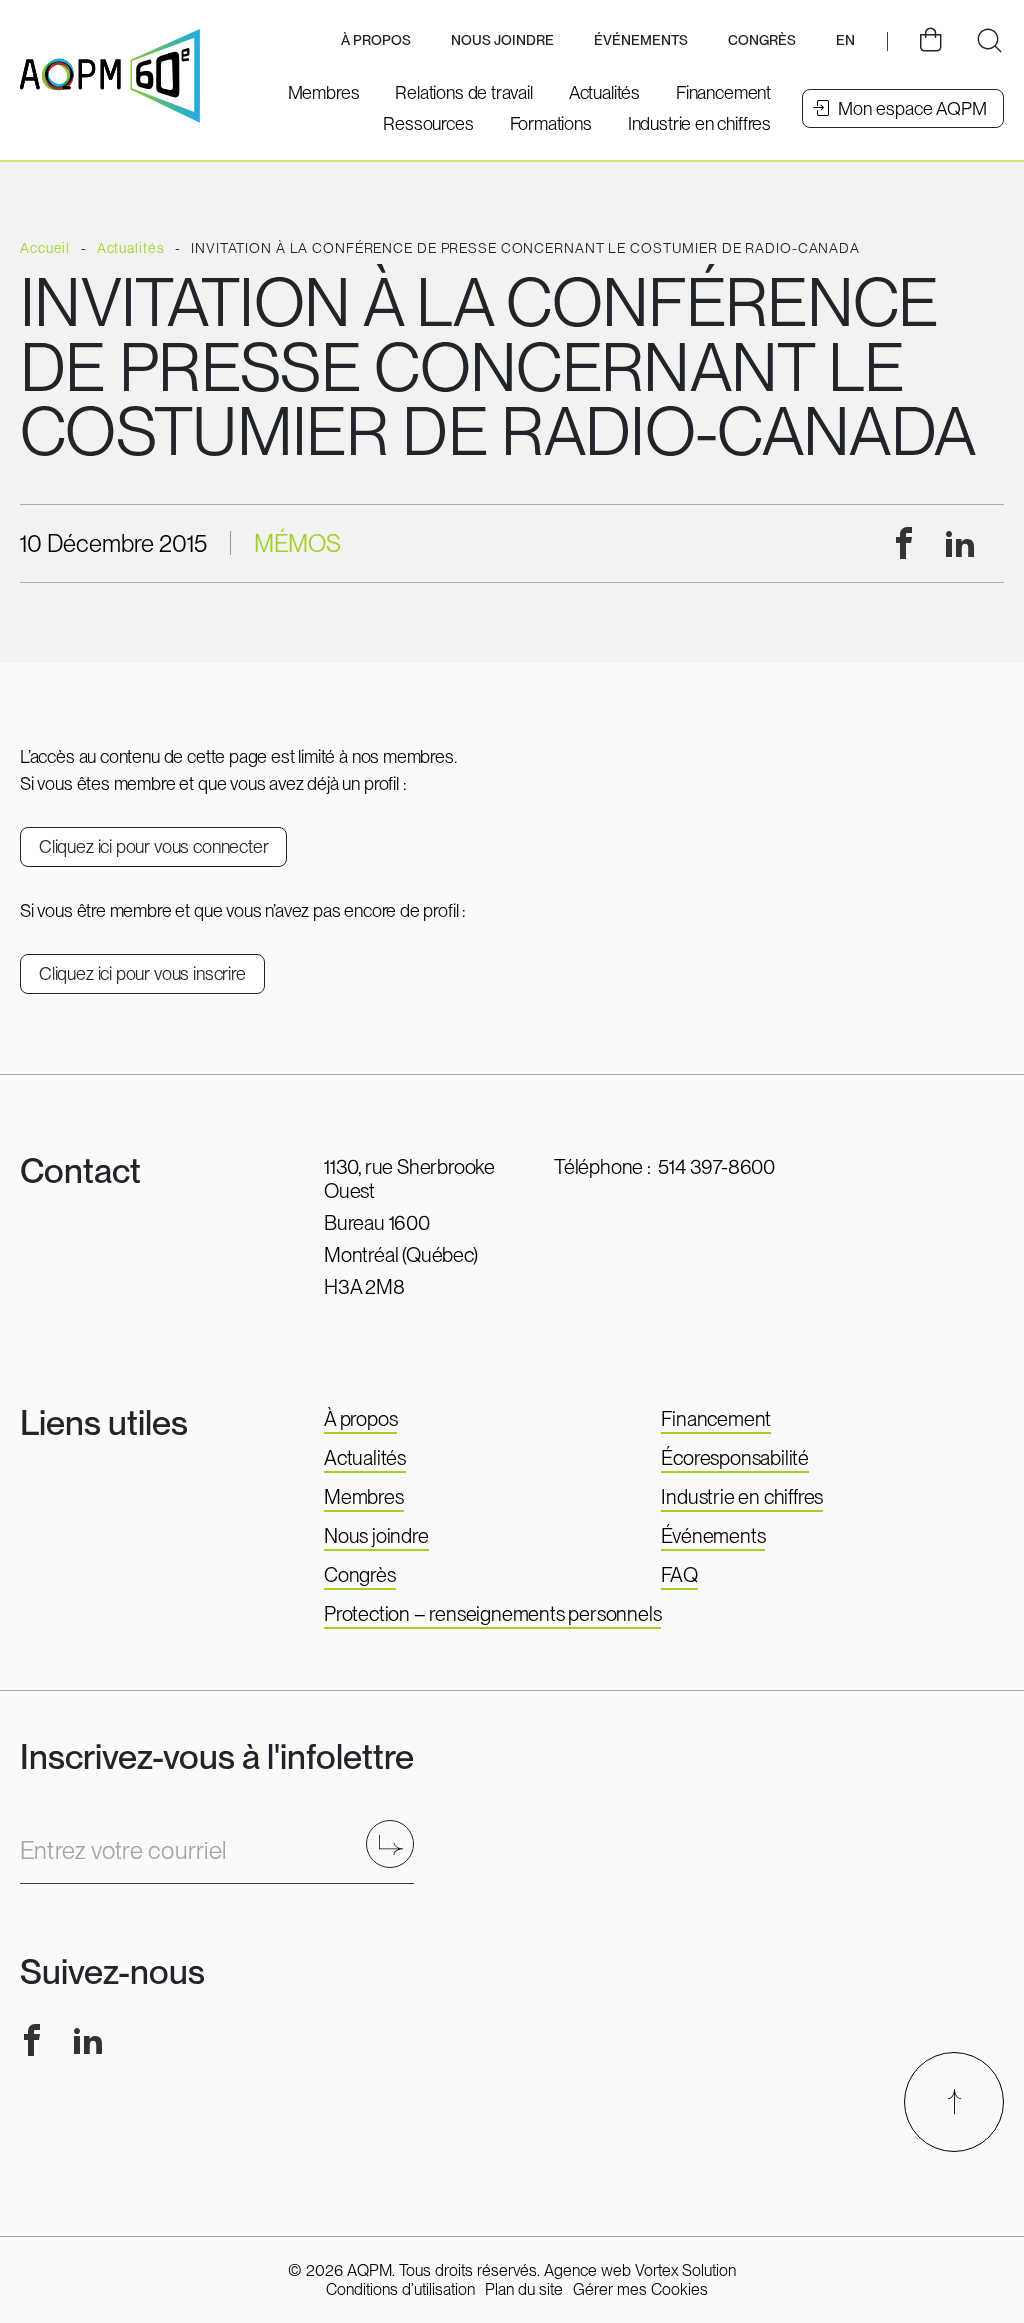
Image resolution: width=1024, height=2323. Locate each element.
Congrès (360, 1575)
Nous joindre (502, 40)
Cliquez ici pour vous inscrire (142, 973)
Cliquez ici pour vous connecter (153, 846)
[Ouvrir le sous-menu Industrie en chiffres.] (699, 123)
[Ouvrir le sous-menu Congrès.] (762, 41)
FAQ (679, 1575)
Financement (716, 1419)
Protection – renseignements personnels (492, 1614)
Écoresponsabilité (735, 1458)
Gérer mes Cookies (640, 2289)
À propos (360, 1419)
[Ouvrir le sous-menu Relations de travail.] (463, 92)
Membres (364, 1497)
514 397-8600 (716, 1167)
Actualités (365, 1458)
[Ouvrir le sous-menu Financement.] (723, 92)
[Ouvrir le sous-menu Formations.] (551, 123)
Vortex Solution (685, 2270)
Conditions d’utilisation (400, 2289)
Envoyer (396, 1843)
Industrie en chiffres (742, 1497)
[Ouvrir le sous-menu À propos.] (376, 41)
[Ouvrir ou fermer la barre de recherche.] (989, 41)
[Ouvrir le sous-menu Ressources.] (428, 123)
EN (845, 40)
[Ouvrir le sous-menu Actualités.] (604, 92)
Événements (641, 40)
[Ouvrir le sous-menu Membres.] (324, 92)
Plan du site (524, 2289)
